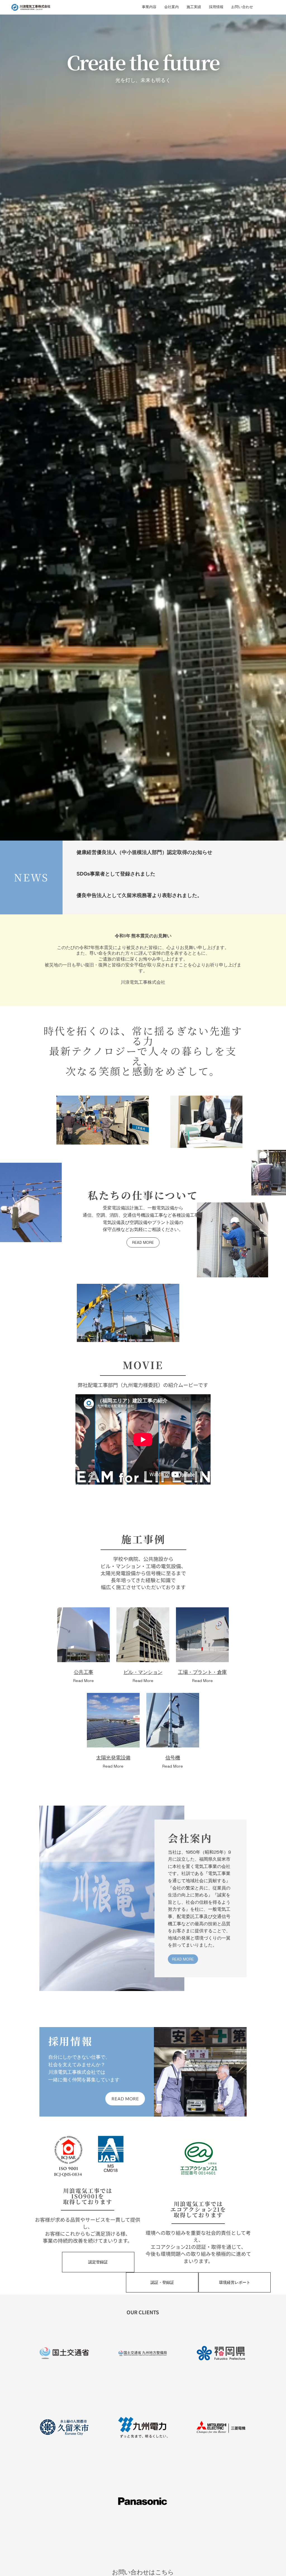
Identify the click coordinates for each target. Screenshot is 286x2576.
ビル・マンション (143, 1672)
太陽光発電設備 (113, 1758)
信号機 (173, 1758)
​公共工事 (84, 1672)
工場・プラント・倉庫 (202, 1672)
